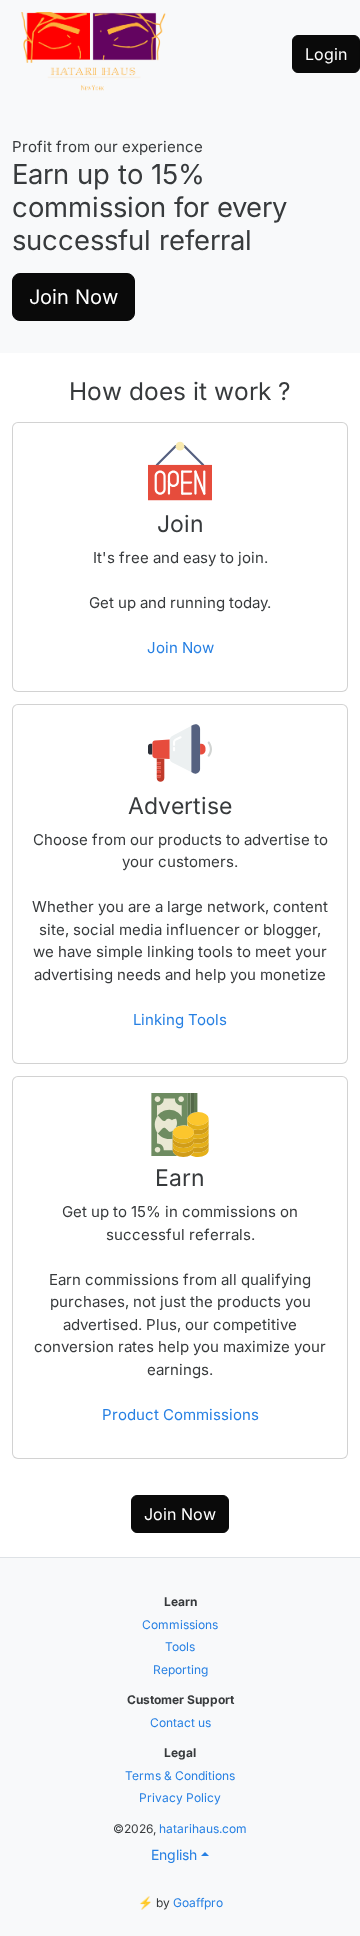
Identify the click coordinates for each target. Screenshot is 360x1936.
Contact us (180, 1722)
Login (326, 54)
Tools (180, 1646)
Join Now (73, 297)
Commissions (180, 1624)
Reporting (180, 1669)
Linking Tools (180, 1019)
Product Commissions (180, 1414)
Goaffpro (198, 1902)
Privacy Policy (180, 1797)
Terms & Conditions (180, 1775)
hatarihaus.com (203, 1828)
